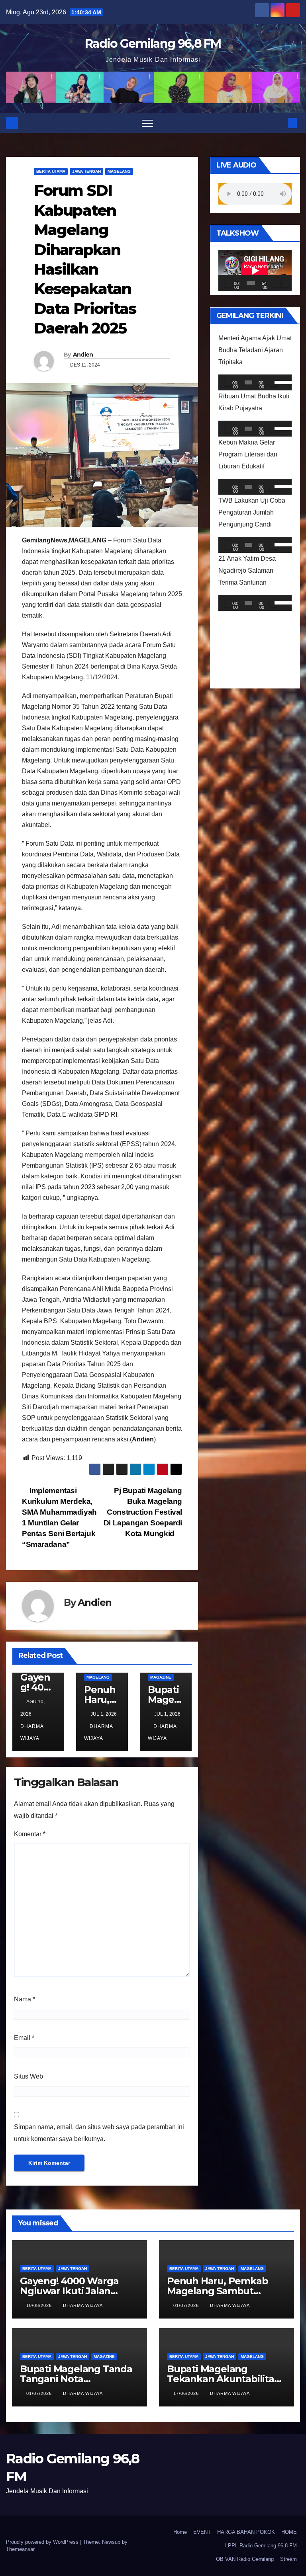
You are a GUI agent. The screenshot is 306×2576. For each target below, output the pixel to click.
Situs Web (28, 2076)
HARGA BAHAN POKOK (246, 2532)
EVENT (202, 2532)
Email (24, 2038)
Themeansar (20, 2549)
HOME (289, 2532)
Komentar (30, 1834)
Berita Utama (51, 171)
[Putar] (229, 283)
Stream (288, 2559)
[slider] (281, 382)
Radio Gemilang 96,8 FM (153, 44)
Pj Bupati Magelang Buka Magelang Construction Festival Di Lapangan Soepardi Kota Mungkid (143, 1512)
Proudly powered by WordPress (43, 2542)
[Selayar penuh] (286, 283)
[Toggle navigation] (147, 123)
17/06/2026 (187, 2393)
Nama (25, 1999)
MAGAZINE (161, 1677)
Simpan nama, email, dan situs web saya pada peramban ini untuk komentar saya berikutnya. (99, 2133)
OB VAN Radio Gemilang (245, 2559)
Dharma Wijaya (32, 1732)
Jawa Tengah (86, 171)
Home (180, 2532)
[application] (255, 271)
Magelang (119, 171)
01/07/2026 (187, 2305)
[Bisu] (277, 283)
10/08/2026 (40, 2305)
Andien (83, 355)
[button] (279, 123)
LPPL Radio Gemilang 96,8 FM (261, 2546)
